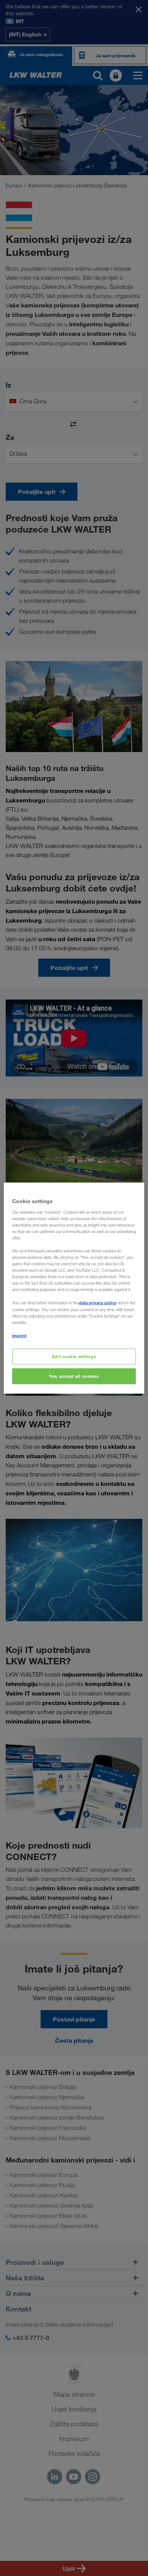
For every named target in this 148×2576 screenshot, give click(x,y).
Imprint (19, 1335)
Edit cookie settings (74, 1356)
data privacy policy (98, 1303)
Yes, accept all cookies (74, 1376)
